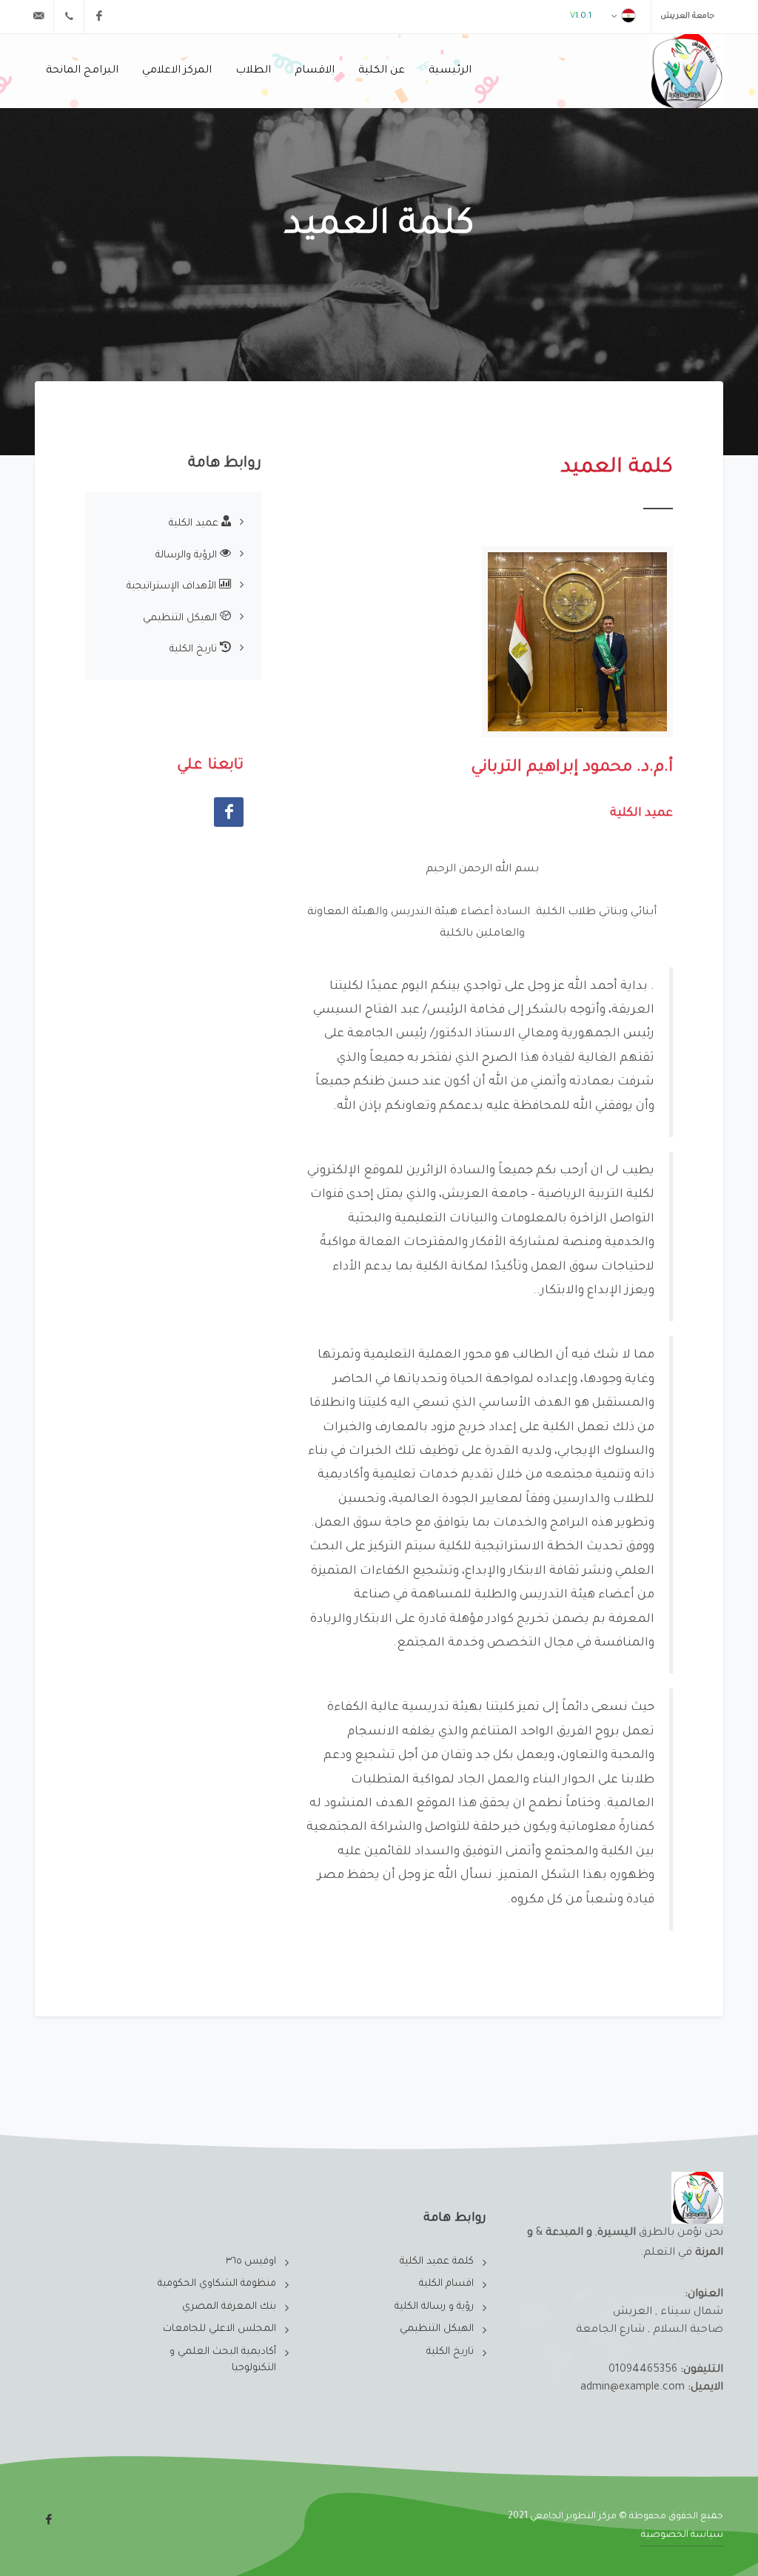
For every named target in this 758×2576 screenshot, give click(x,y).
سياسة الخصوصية (682, 2535)
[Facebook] (99, 16)
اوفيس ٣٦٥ (251, 2262)
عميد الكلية (195, 524)
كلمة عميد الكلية (437, 2262)
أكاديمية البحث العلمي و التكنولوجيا (223, 2361)
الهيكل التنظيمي (181, 618)
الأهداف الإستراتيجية (173, 587)
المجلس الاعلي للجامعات (219, 2329)
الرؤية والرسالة (188, 556)
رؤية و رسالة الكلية (434, 2307)
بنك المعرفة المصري (229, 2307)
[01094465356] (69, 16)
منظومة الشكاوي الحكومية (217, 2284)
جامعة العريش (687, 16)
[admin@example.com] (38, 16)
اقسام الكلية (446, 2284)
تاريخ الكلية (195, 650)
